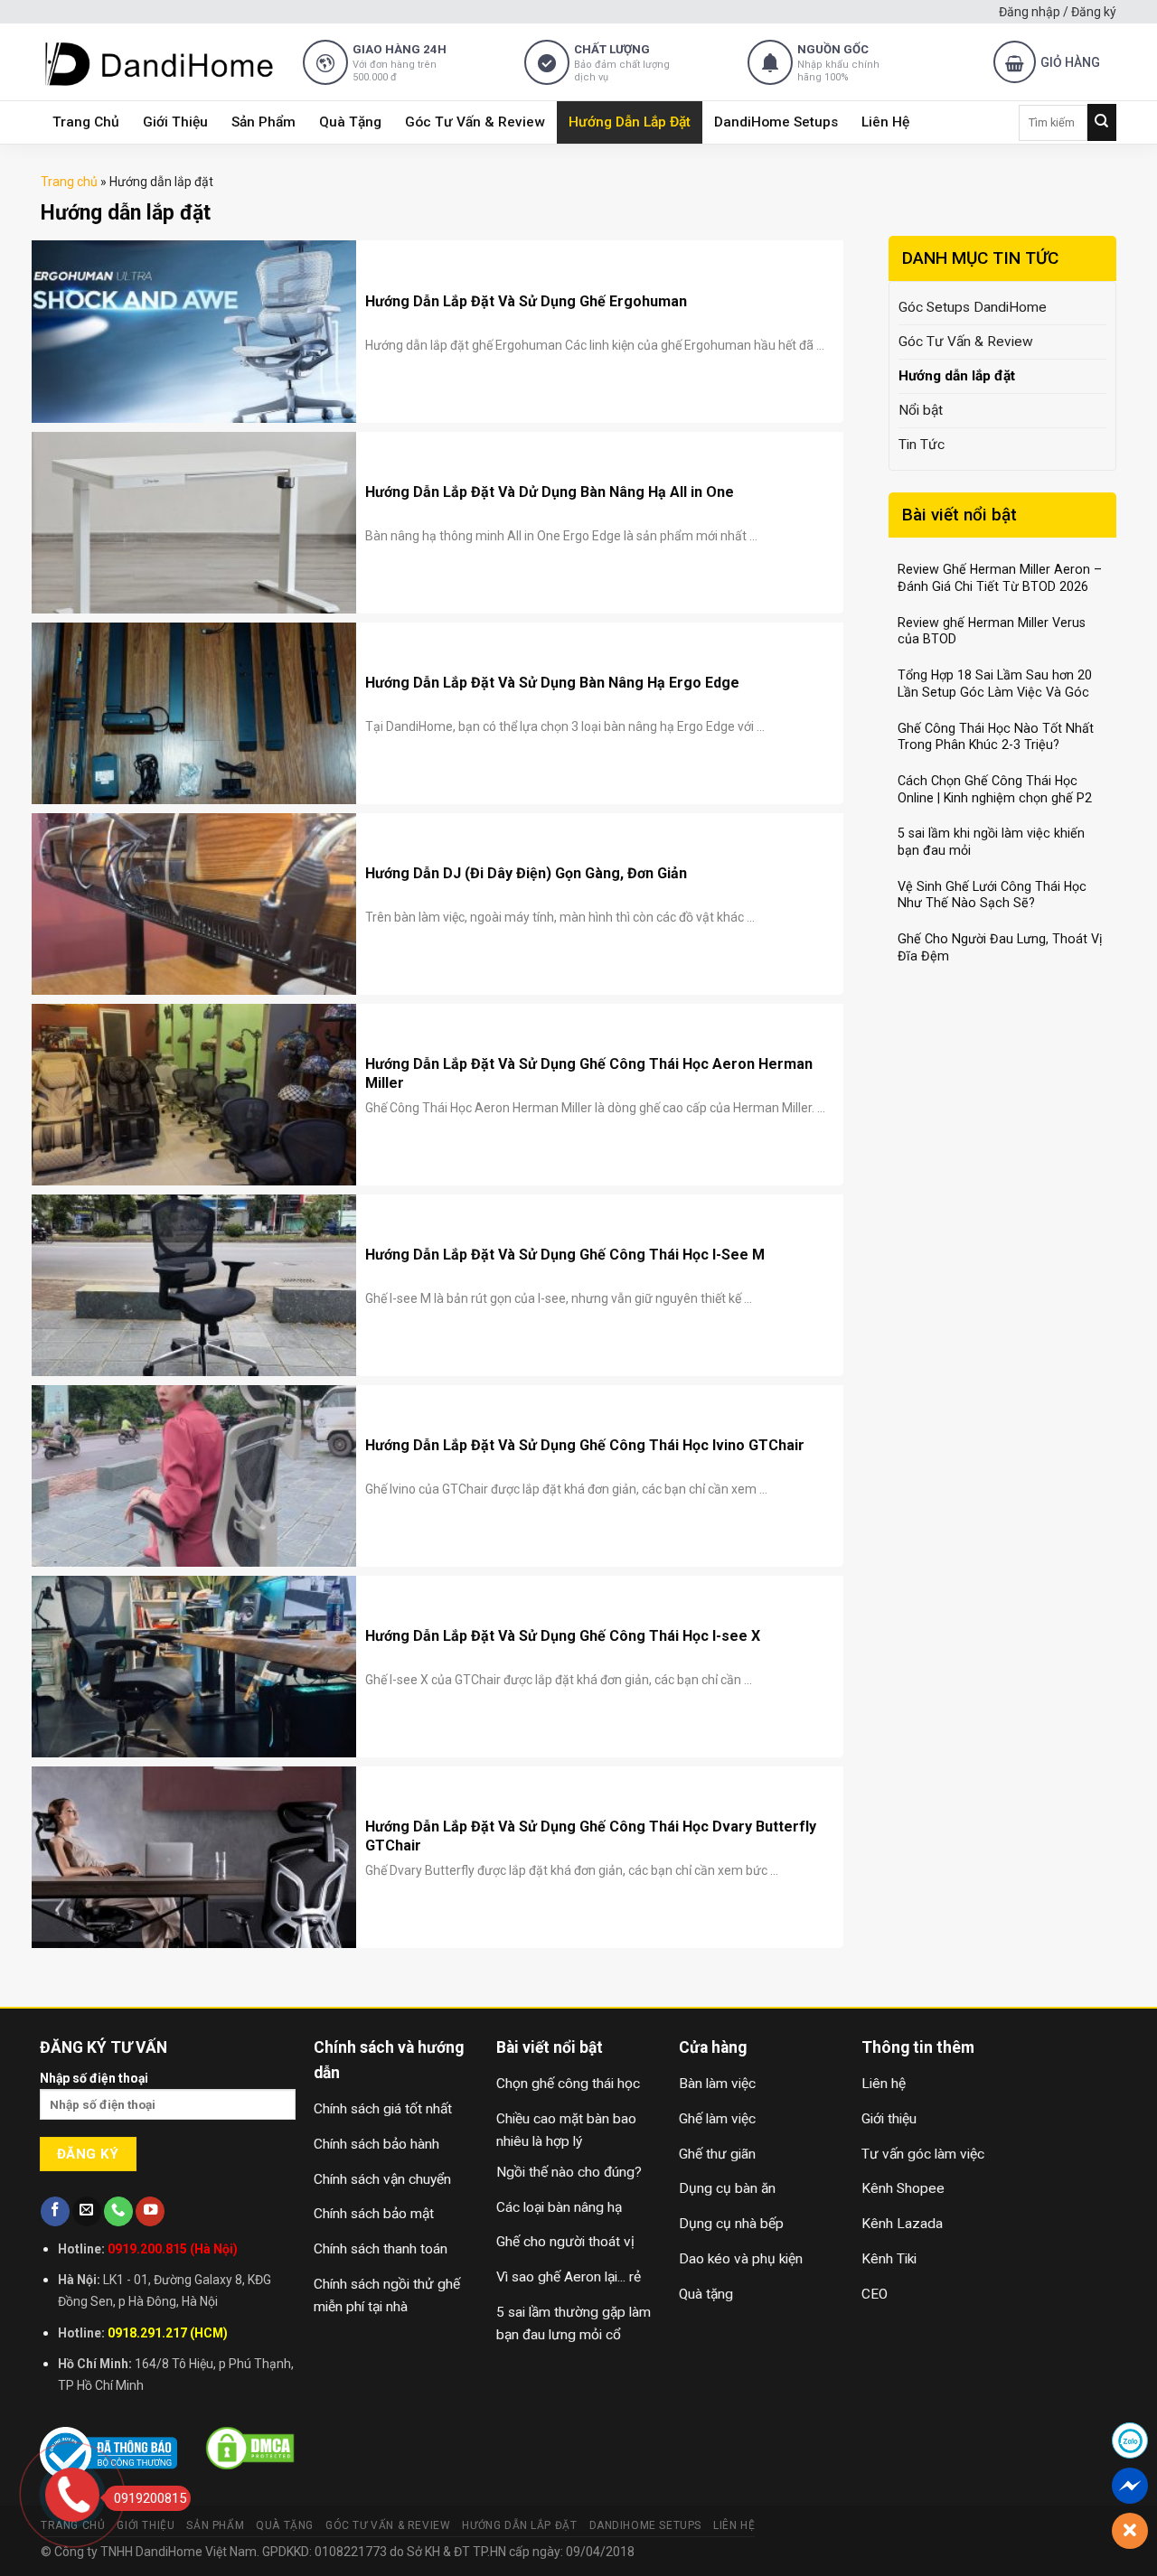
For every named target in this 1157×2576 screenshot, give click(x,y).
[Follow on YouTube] (150, 2211)
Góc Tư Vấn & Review (475, 122)
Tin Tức (922, 445)
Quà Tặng (350, 122)
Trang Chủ (86, 122)
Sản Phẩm (263, 122)
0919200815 (150, 2498)
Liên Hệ (885, 122)
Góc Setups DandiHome (973, 307)
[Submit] (1102, 122)
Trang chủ (69, 182)
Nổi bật (921, 410)
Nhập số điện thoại (94, 2078)
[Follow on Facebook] (55, 2211)
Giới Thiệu (175, 122)
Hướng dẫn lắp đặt (957, 376)
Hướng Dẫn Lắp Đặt (630, 122)
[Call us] (118, 2211)
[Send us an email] (87, 2211)
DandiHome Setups (776, 122)
